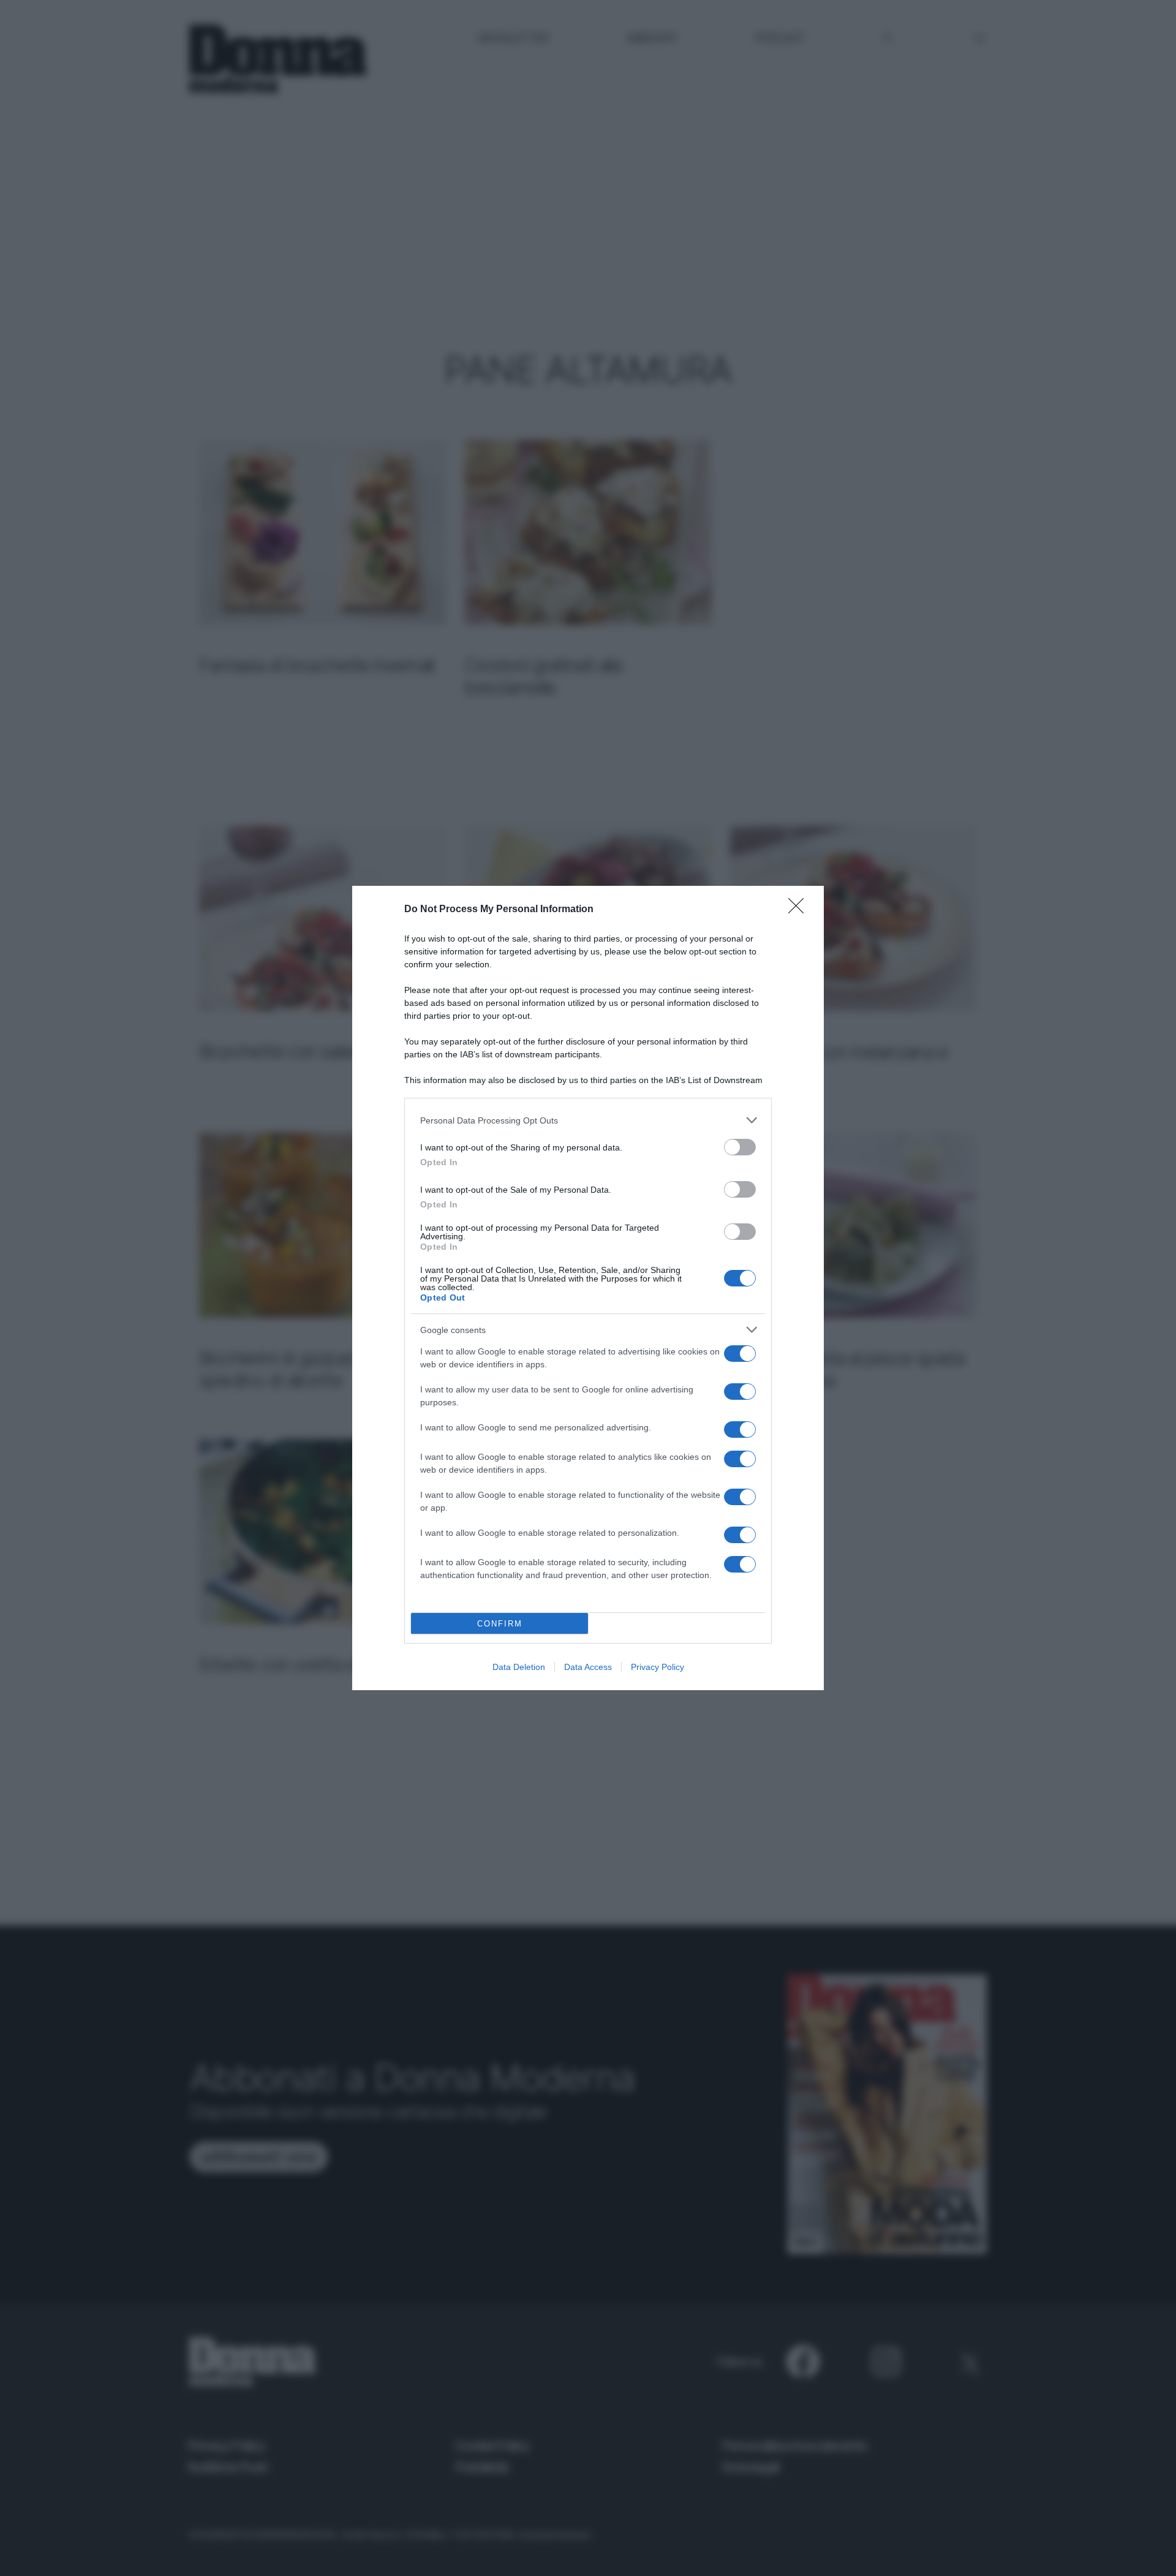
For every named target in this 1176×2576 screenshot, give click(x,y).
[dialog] (588, 1288)
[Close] (800, 910)
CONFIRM (500, 1624)
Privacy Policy (658, 1667)
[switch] (740, 1147)
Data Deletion (519, 1667)
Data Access (588, 1667)
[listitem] (588, 1120)
